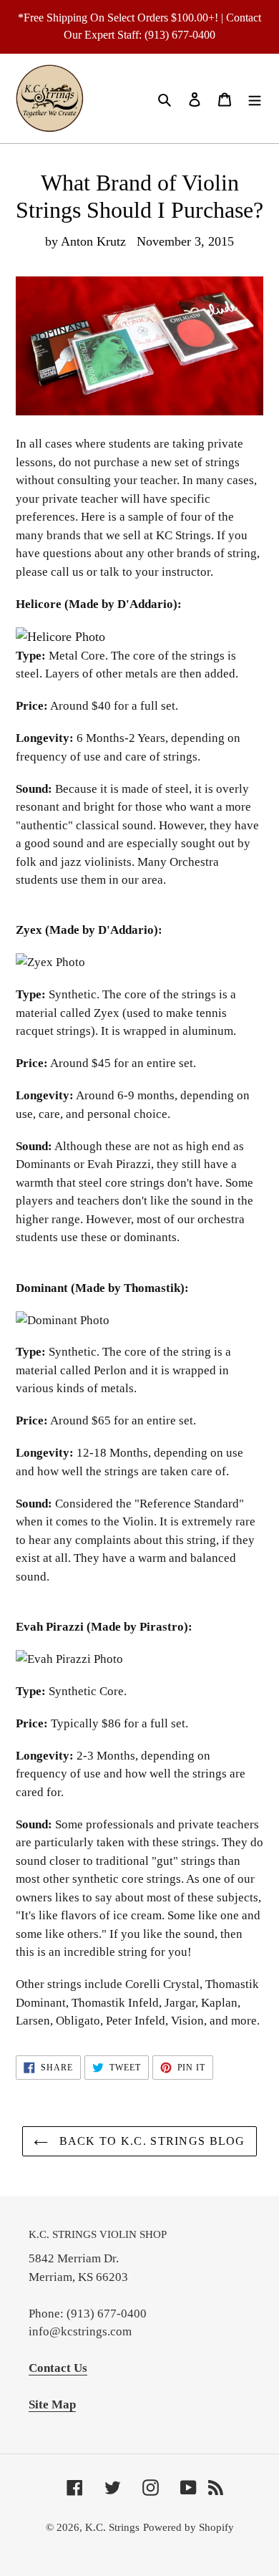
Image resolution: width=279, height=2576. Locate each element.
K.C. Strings (112, 2527)
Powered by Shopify (189, 2527)
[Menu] (255, 98)
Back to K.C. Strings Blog (150, 2141)
